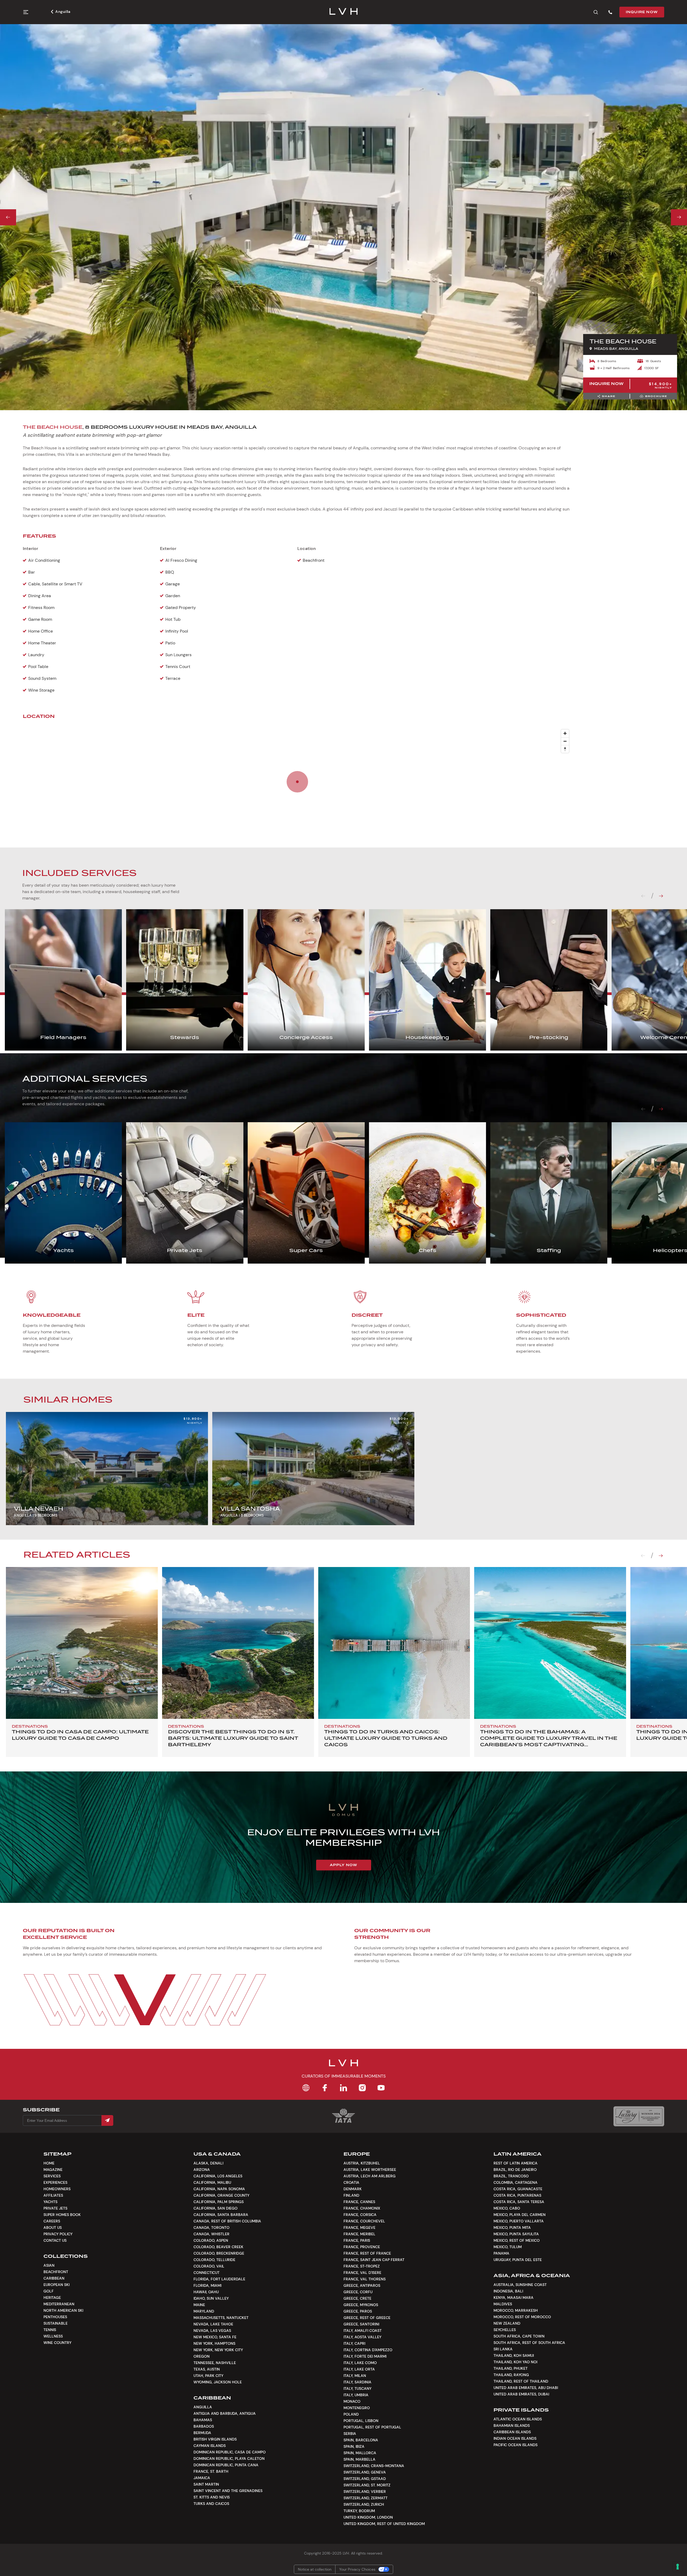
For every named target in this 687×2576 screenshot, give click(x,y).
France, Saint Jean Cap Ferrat (374, 2260)
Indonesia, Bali (508, 2291)
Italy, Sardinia (357, 2382)
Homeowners (57, 2189)
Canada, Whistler (211, 2234)
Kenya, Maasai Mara (514, 2298)
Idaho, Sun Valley (211, 2298)
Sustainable (56, 2323)
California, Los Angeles (218, 2176)
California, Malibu (212, 2182)
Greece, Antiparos (362, 2285)
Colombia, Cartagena (516, 2182)
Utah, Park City (208, 2376)
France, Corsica (360, 2215)
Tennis (50, 2330)
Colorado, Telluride (214, 2260)
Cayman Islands (210, 2446)
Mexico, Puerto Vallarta (519, 2221)
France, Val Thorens (365, 2279)
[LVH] (344, 12)
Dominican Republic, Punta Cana (226, 2465)
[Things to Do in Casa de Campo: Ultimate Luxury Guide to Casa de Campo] (82, 1643)
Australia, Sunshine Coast (520, 2285)
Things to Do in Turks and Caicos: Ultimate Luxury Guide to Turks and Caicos (386, 1738)
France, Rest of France (367, 2253)
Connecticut (207, 2273)
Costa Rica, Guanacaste (518, 2189)
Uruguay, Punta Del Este (518, 2260)
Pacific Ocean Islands (516, 2445)
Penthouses (55, 2317)
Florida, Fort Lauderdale (219, 2279)
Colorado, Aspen (211, 2240)
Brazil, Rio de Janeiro (515, 2170)
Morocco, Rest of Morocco (522, 2317)
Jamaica (202, 2478)
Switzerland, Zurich (364, 2504)
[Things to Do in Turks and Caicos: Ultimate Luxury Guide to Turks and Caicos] (394, 1643)
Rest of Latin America (516, 2163)
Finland (351, 2195)
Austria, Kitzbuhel (362, 2163)
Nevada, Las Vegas (212, 2331)
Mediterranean (59, 2304)
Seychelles (505, 2330)
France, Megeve (359, 2228)
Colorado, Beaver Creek (218, 2247)
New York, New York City (218, 2350)
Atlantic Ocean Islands (518, 2419)
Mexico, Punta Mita (512, 2228)
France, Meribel (359, 2234)
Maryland (204, 2311)
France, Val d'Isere (362, 2273)
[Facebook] (325, 2088)
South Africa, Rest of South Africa (529, 2343)
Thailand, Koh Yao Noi (515, 2362)
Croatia (351, 2182)
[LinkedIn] (343, 2088)
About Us (53, 2228)
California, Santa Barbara (221, 2215)
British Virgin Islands (215, 2439)
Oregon (202, 2356)
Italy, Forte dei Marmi (365, 2356)
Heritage (52, 2298)
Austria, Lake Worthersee (370, 2170)
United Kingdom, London (368, 2517)
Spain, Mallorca (360, 2453)
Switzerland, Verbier (365, 2491)
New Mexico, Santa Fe (215, 2337)
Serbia (350, 2434)
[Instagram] (362, 2088)
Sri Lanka (503, 2349)
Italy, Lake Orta (359, 2369)
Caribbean (54, 2278)
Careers (52, 2221)
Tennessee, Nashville (215, 2363)
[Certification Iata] (343, 2122)
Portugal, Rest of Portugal (372, 2427)
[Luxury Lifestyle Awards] (639, 2116)
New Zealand (507, 2323)
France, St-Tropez (362, 2266)
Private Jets (55, 2208)
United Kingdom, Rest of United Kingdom (384, 2524)
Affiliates (53, 2195)
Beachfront (56, 2272)
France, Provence (362, 2247)
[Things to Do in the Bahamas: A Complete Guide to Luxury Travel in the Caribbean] (550, 1643)
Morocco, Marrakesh (516, 2310)
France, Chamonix (362, 2208)
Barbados (204, 2426)
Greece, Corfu (358, 2292)
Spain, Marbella (359, 2459)
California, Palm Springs (219, 2202)
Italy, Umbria (356, 2395)
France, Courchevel (364, 2221)
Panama (501, 2253)
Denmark (353, 2189)
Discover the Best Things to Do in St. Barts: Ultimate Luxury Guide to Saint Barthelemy (233, 1738)
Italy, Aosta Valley (362, 2337)
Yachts (50, 2202)
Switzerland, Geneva (365, 2472)
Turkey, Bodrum (359, 2511)
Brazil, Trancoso (511, 2176)
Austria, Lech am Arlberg (370, 2176)
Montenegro (357, 2408)
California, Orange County (221, 2195)
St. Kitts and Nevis (212, 2497)
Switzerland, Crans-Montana (374, 2466)
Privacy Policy (58, 2234)
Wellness (53, 2336)
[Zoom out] (565, 741)
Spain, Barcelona (361, 2440)
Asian (49, 2265)
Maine (199, 2305)
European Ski (56, 2285)
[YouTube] (381, 2088)
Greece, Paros (358, 2311)
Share (609, 396)
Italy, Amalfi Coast (363, 2331)
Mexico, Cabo (507, 2208)
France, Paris (357, 2240)
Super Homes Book (62, 2215)
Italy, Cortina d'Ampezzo (368, 2350)
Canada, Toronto (211, 2228)
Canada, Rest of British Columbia (227, 2221)
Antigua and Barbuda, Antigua (225, 2413)
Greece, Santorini (361, 2324)
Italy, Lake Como (360, 2363)
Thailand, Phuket (511, 2368)
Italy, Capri (354, 2343)
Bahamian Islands (512, 2425)
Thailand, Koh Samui (514, 2355)
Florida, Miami (207, 2285)
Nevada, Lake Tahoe (213, 2324)
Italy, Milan (355, 2376)
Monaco (352, 2401)
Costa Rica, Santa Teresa (519, 2202)
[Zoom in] (565, 733)
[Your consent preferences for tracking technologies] (678, 2567)
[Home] (306, 2088)
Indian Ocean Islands (515, 2438)
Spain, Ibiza (354, 2446)
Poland (351, 2414)
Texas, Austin (207, 2369)
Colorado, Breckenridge (219, 2253)
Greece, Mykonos (361, 2305)
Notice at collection (315, 2569)
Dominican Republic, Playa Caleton (229, 2458)
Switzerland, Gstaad (365, 2479)
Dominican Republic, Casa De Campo (230, 2452)
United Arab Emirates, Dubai (521, 2394)
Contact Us (55, 2240)
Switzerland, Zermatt (366, 2498)
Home (49, 2163)
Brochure (656, 396)
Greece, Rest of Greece (367, 2318)
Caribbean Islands (512, 2432)
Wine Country (57, 2343)
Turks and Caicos (211, 2504)
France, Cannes (359, 2202)
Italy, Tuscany (357, 2388)
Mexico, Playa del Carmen (520, 2215)
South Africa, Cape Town (519, 2336)
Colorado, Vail (209, 2266)
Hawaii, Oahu (206, 2292)
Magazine (53, 2170)
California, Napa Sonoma (219, 2189)
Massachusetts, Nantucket (221, 2318)
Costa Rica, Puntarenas (517, 2195)
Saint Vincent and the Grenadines (228, 2491)
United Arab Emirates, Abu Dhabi (526, 2388)
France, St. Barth (211, 2471)
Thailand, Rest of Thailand (521, 2381)
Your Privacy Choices (357, 2569)
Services (52, 2176)
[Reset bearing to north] (565, 749)
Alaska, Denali (208, 2163)
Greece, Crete (357, 2298)
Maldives (503, 2304)
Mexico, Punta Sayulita (516, 2234)
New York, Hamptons (214, 2343)
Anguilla (63, 12)
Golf (49, 2291)
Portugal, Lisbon (361, 2421)
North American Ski (63, 2310)
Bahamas (203, 2420)
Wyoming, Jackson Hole (218, 2382)
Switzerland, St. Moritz (367, 2485)
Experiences (55, 2182)
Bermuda (202, 2433)
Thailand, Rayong (511, 2375)
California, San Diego (215, 2208)
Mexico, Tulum (508, 2247)
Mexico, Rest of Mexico (517, 2240)
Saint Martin (206, 2484)
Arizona (202, 2170)
